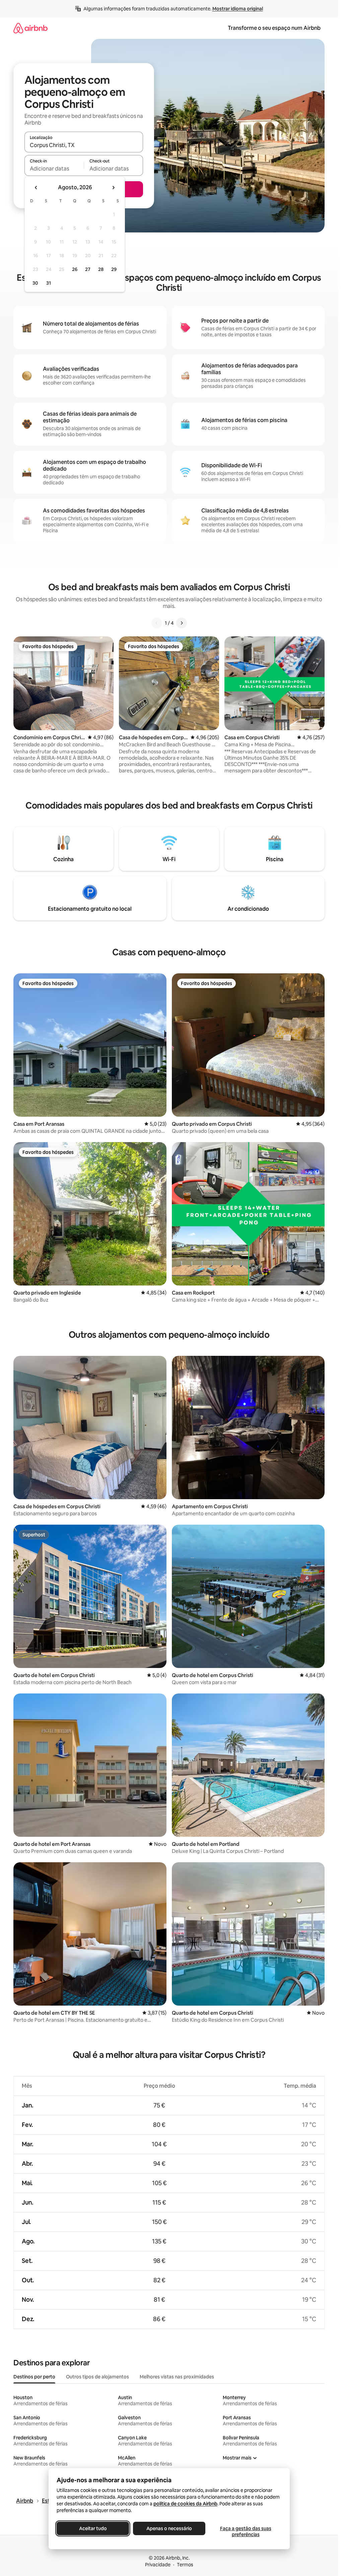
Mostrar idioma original (238, 9)
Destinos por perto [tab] (34, 2377)
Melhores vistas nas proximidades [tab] (177, 2377)
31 (49, 283)
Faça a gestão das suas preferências (245, 2531)
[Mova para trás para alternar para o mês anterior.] (36, 188)
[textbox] (54, 168)
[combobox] (84, 145)
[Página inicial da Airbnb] (30, 28)
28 (101, 269)
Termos (185, 2565)
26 (75, 269)
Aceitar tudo (93, 2528)
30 (35, 283)
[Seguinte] (182, 623)
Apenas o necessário (169, 2528)
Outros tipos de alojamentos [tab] (97, 2377)
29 (114, 269)
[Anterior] (157, 623)
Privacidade (158, 2565)
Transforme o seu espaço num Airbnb (274, 28)
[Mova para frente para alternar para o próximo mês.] (113, 188)
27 (88, 269)
